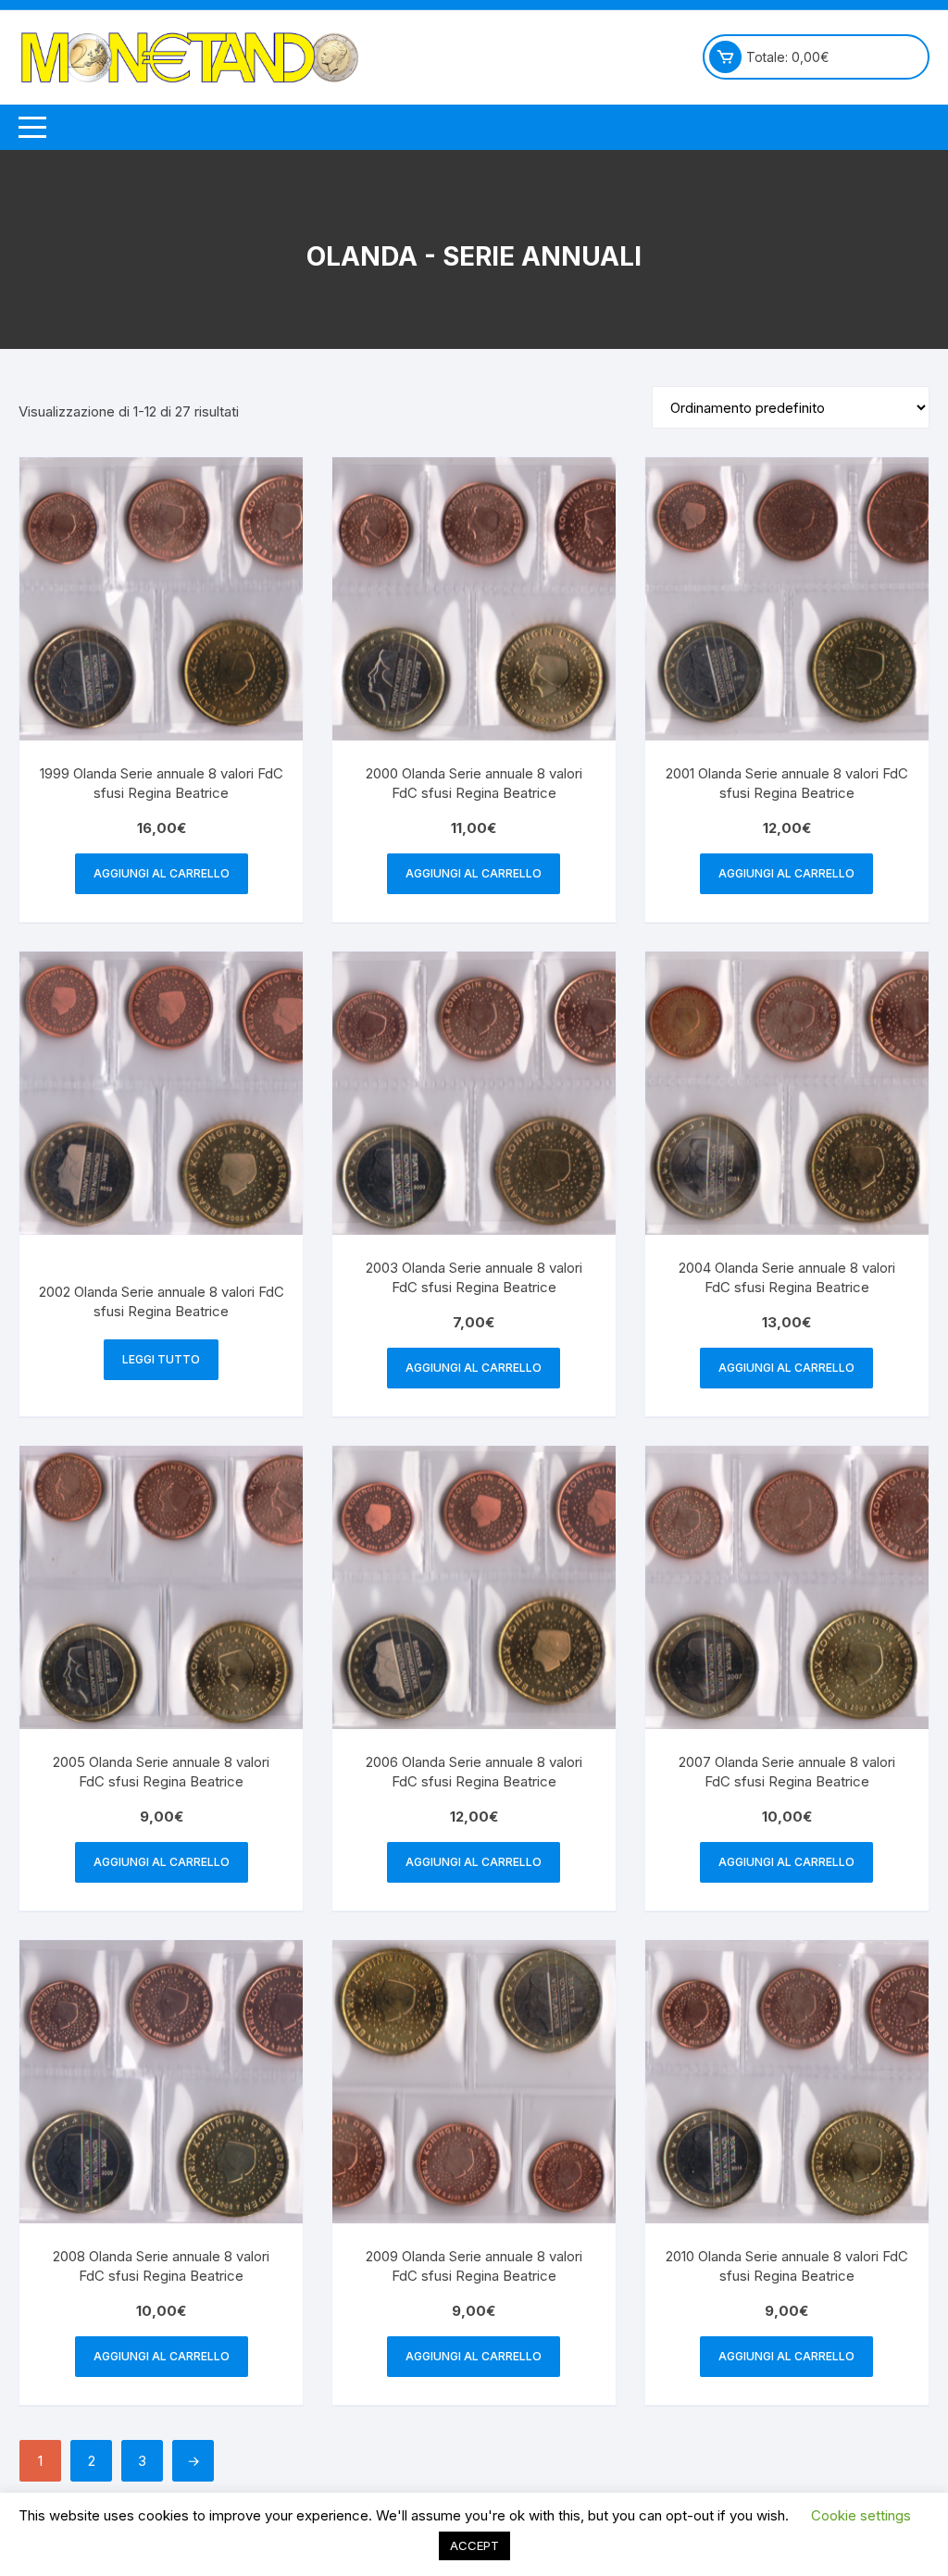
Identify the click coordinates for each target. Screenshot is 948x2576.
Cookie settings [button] (861, 2515)
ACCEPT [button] (474, 2545)
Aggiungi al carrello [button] (162, 873)
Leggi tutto (161, 1359)
